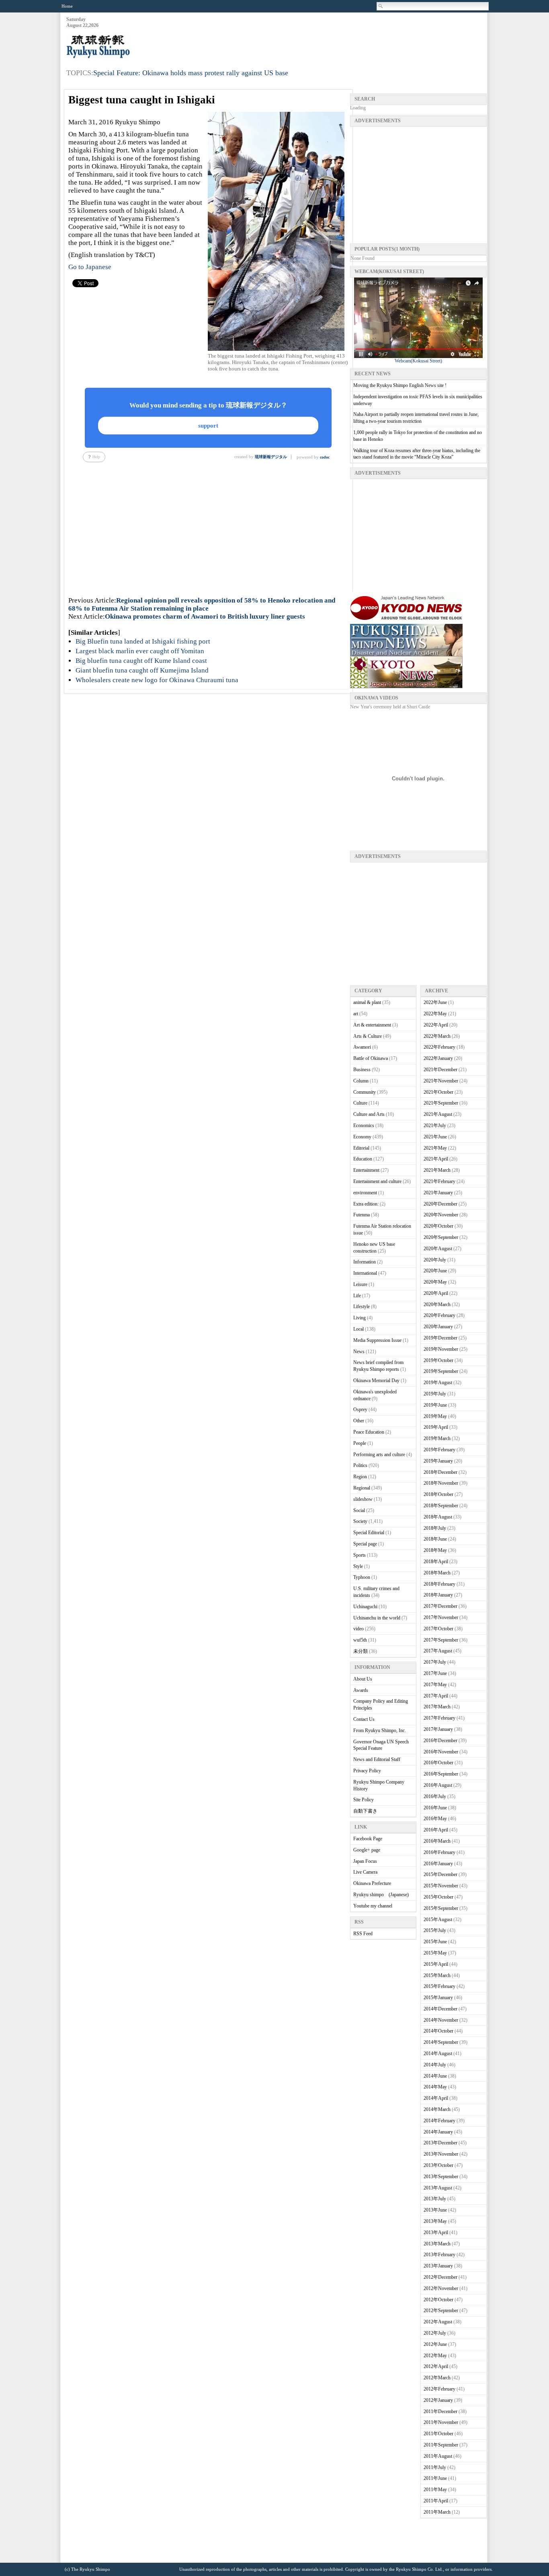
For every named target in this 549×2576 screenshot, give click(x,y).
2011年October (438, 2434)
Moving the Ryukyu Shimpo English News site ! (400, 385)
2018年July (435, 1528)
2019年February (439, 1450)
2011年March (437, 2512)
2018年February (439, 1584)
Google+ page (367, 1850)
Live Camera (365, 1872)
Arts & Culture (368, 1036)
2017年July (435, 1662)
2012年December (440, 2277)
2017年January (438, 1729)
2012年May (435, 2356)
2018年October (438, 1494)
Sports (360, 1555)
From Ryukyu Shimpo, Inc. (380, 1730)
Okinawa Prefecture (372, 1883)
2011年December (440, 2411)
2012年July (435, 2333)
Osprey (360, 1409)
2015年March (437, 1975)
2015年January (438, 1998)
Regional (362, 1488)
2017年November (441, 1617)
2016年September (441, 1774)
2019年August (438, 1383)
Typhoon (362, 1577)
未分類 (361, 1651)
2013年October (438, 2165)
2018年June (435, 1539)
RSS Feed (363, 1934)
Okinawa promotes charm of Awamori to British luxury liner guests (205, 616)
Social (359, 1510)
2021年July (435, 1125)
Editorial (361, 1148)
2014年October (438, 2031)
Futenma (362, 1215)
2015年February (439, 1986)
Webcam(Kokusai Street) (418, 361)
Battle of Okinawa (371, 1058)
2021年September (441, 1103)
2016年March (437, 1841)
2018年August (438, 1517)
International (365, 1273)
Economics (364, 1125)
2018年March (437, 1573)
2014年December (440, 2009)
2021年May (435, 1148)
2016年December (440, 1741)
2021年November (441, 1081)
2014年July (435, 2065)
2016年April (436, 1830)
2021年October (438, 1092)
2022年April (436, 1025)
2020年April (436, 1293)
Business (362, 1070)
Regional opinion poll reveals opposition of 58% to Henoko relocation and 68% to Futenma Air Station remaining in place (202, 604)
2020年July (435, 1260)
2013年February (439, 2255)
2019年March (437, 1438)
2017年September (441, 1640)
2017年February (439, 1718)
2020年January (438, 1327)
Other (359, 1421)
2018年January (438, 1595)
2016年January (438, 1864)
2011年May (435, 2490)
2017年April (436, 1696)
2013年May (435, 2221)
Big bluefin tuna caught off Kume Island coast (141, 661)
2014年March (437, 2109)
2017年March (437, 1707)
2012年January (438, 2400)
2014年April (436, 2098)
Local (358, 1329)
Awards (361, 1690)
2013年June (435, 2210)
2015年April (436, 1964)
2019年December (440, 1338)
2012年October (438, 2300)
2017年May (435, 1685)
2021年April (436, 1159)
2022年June (435, 1002)
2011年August (438, 2456)
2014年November (441, 2020)
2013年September (441, 2177)
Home (67, 6)
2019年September (441, 1371)
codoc (325, 457)
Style (358, 1566)
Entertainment (366, 1170)
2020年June (435, 1271)
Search (381, 6)
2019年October (438, 1360)
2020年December (440, 1204)
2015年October (438, 1897)
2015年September (441, 1908)
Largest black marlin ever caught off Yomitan (140, 651)
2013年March (437, 2244)
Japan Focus (365, 1861)
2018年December (440, 1472)
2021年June (435, 1137)
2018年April (436, 1562)
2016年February (439, 1852)
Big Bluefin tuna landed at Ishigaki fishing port (143, 641)
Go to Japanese (90, 267)
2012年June (435, 2344)
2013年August (438, 2188)
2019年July (435, 1394)
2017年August (438, 1651)
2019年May (435, 1416)
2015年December (440, 1874)
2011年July (435, 2467)
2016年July (435, 1796)
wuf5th (360, 1640)
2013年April (436, 2232)
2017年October (438, 1629)
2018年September (441, 1506)
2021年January (438, 1193)
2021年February (439, 1181)
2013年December (440, 2143)
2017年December (440, 1606)
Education (363, 1159)
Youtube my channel (373, 1906)
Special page (365, 1544)
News (359, 1352)
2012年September (441, 2311)
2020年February (439, 1315)
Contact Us (364, 1719)
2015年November (441, 1886)
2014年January (438, 2132)
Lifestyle (362, 1307)
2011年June (435, 2478)
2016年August (438, 1785)
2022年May (435, 1014)
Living (360, 1318)
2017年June (435, 1673)
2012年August (438, 2322)
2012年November (441, 2288)
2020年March (437, 1304)
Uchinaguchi (365, 1607)
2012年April (436, 2366)
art (356, 1014)
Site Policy (364, 1800)
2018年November (441, 1483)
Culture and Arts (369, 1114)
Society (360, 1521)
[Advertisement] (340, 37)
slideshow (363, 1499)
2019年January (438, 1461)
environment (365, 1193)
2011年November (441, 2422)
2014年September (441, 2042)
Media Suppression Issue (377, 1340)
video (358, 1629)
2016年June (435, 1808)
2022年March (437, 1036)
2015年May (435, 1953)
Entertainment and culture (377, 1181)
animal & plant (367, 1002)
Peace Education (369, 1432)
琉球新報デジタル (271, 457)
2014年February (439, 2121)
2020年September (441, 1237)
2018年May (435, 1550)
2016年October (438, 1763)
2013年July (435, 2199)
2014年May (435, 2087)
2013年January (438, 2266)
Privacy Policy (367, 1771)
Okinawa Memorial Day (376, 1381)
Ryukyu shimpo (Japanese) (381, 1895)
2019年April (436, 1427)
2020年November (441, 1215)
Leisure (360, 1284)
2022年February (439, 1047)
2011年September (441, 2445)
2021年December (440, 1070)
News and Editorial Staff (377, 1759)
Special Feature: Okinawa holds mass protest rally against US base (191, 73)
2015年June (435, 1942)
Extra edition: (366, 1204)
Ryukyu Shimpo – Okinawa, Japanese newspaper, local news (127, 47)
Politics (360, 1465)
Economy (362, 1137)
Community (365, 1092)
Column (361, 1081)
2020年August (438, 1249)
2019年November (441, 1349)
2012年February (439, 2389)
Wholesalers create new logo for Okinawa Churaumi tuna (157, 680)
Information (365, 1262)
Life (357, 1296)
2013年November (441, 2154)
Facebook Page (368, 1839)
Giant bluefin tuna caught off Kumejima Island (142, 670)
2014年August (438, 2053)
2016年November (441, 1752)
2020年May (435, 1282)
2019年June (435, 1405)
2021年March (437, 1170)
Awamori (362, 1047)
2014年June (435, 2076)
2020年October (438, 1226)
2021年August (438, 1114)
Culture (360, 1103)
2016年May (435, 1819)
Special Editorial (369, 1533)
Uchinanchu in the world (377, 1618)
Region (360, 1477)
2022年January (438, 1058)
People (360, 1443)
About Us (363, 1679)
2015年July (435, 1930)
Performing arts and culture (379, 1455)
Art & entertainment (372, 1025)
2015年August (438, 1920)
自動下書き (365, 1811)
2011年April (436, 2501)
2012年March (437, 2378)
